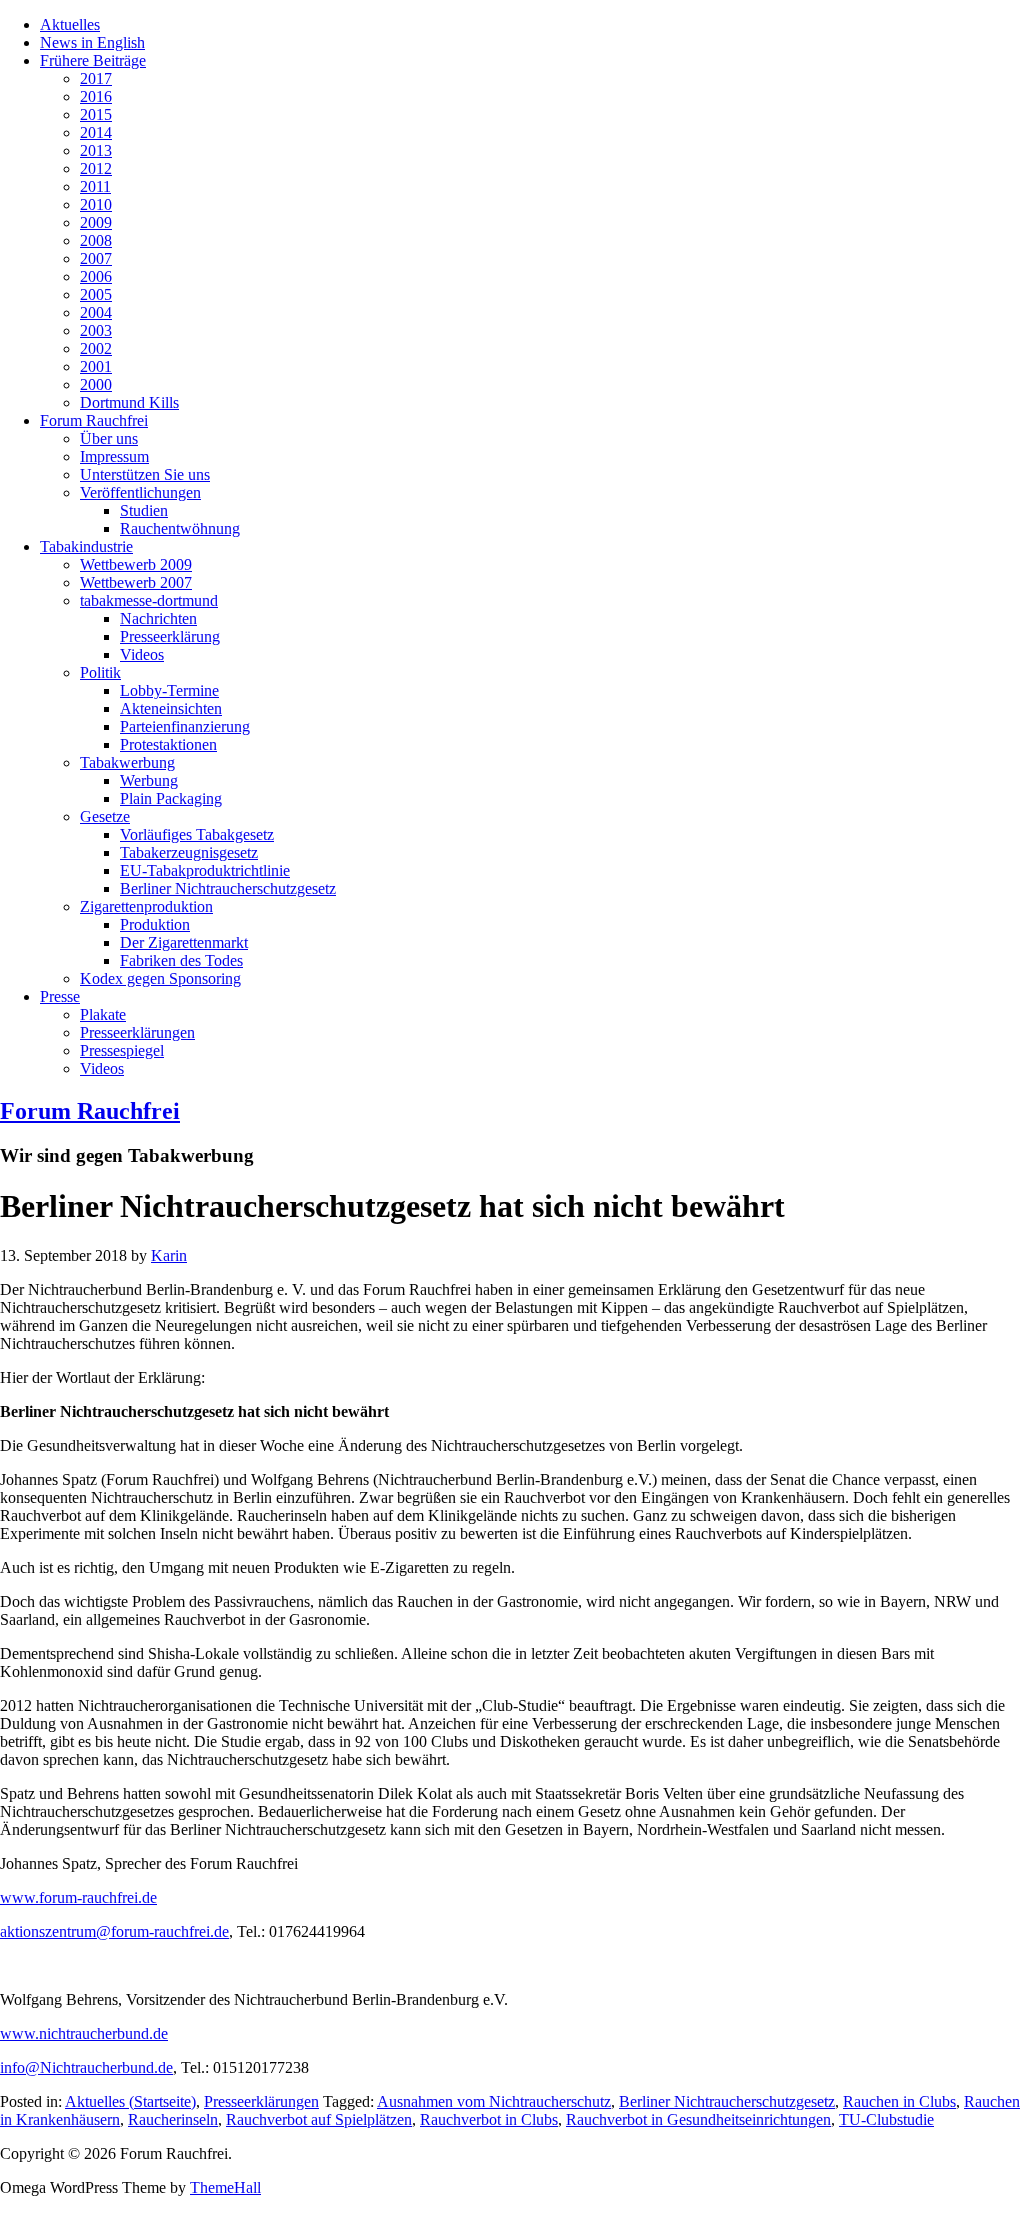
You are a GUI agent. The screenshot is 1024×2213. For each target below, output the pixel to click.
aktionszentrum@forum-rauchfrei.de (114, 1931)
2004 (96, 312)
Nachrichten (158, 618)
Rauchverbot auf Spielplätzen (319, 2119)
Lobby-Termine (169, 690)
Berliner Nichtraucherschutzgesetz (228, 888)
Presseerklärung (170, 636)
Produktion (155, 924)
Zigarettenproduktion (146, 906)
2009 (96, 222)
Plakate (103, 1014)
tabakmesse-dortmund (149, 600)
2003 (96, 330)
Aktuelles (70, 24)
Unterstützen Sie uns (145, 474)
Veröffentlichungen (140, 492)
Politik (100, 672)
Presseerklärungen (137, 1032)
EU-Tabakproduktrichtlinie (205, 870)
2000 (96, 384)
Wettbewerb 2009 (136, 564)
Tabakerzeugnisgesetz (189, 852)
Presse (60, 996)
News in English (92, 42)
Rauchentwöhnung (180, 528)
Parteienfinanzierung (185, 726)
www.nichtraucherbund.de (84, 2033)
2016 (96, 96)
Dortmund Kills (129, 402)
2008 (96, 240)
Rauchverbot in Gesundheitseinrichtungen (698, 2119)
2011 (95, 186)
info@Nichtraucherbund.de (86, 2067)
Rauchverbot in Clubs (489, 2119)
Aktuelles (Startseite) (130, 2101)
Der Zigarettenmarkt (184, 942)
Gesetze (105, 816)
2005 (96, 294)
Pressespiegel (122, 1050)
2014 (96, 132)
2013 (96, 150)
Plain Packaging (171, 798)
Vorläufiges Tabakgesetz (197, 834)
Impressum (114, 456)
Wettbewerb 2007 (136, 582)
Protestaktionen (168, 744)
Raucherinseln (173, 2119)
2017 (96, 78)
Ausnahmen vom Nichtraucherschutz (494, 2101)
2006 (96, 276)
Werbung (149, 780)
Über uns (109, 438)
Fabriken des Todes (181, 960)
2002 (96, 348)
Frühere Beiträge (93, 60)
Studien (144, 510)
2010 (96, 204)
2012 (96, 168)
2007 (96, 258)
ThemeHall (225, 2187)
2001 (96, 366)
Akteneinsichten (171, 708)
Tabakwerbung (127, 762)
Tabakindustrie (86, 546)
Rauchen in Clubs (899, 2101)
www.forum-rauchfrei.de (78, 1897)
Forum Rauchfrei (94, 420)
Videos (142, 654)
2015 (96, 114)
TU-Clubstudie (886, 2119)
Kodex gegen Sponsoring (160, 978)
